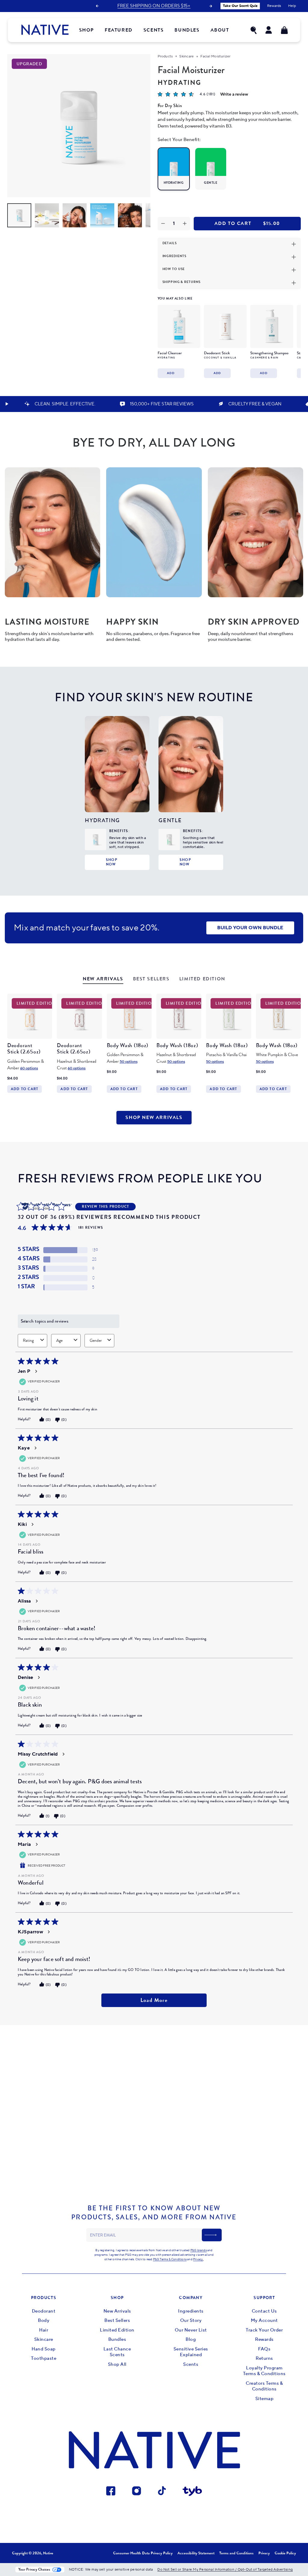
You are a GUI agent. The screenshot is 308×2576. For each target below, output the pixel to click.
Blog (191, 2339)
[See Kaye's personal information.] (35, 1448)
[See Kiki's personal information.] (32, 1524)
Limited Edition (117, 2330)
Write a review (234, 94)
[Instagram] (137, 2492)
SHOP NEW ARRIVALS (154, 1117)
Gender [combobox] (96, 1340)
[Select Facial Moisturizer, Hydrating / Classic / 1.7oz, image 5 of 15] (130, 215)
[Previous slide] (97, 6)
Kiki (22, 1524)
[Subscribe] (212, 2235)
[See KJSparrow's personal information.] (48, 1932)
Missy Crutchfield (38, 1754)
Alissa (24, 1601)
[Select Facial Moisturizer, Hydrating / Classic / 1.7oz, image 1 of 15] (19, 215)
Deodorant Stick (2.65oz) (24, 1049)
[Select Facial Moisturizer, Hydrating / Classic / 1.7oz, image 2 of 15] (47, 215)
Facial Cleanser (170, 353)
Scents (191, 2364)
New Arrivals (117, 2311)
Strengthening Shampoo (269, 353)
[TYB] (192, 2492)
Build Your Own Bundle (250, 928)
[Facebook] (111, 2492)
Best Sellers (117, 2321)
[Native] (45, 30)
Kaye (24, 1448)
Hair (44, 2330)
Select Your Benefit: (179, 140)
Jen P (24, 1371)
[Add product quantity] (185, 224)
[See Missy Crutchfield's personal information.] (63, 1754)
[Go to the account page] (269, 30)
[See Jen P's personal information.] (36, 1371)
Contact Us (264, 2311)
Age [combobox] (59, 1340)
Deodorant (44, 2311)
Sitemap (265, 2399)
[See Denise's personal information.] (38, 1677)
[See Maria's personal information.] (36, 1844)
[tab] (103, 980)
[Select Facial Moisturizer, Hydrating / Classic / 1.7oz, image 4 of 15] (102, 215)
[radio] (174, 169)
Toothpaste (44, 2358)
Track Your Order (264, 2330)
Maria (24, 1844)
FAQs (264, 2349)
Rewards (264, 2339)
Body (44, 2321)
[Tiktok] (162, 2492)
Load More (154, 2000)
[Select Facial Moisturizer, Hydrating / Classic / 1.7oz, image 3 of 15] (75, 215)
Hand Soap (44, 2349)
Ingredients (191, 2311)
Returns (264, 2358)
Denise (25, 1677)
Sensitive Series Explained (191, 2352)
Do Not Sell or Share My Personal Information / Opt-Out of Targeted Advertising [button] (225, 2570)
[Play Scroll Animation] (7, 404)
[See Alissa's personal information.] (36, 1601)
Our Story (191, 2321)
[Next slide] (211, 6)
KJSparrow (30, 1932)
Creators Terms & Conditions (264, 2386)
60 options (29, 1068)
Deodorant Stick (217, 353)
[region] (228, 340)
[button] (254, 30)
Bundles (117, 2339)
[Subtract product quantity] (163, 224)
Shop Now (112, 862)
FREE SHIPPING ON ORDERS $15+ (154, 6)
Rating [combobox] (28, 1340)
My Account (264, 2321)
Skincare (186, 56)
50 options (129, 1062)
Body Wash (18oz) (128, 1045)
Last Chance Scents (117, 2352)
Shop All (117, 2364)
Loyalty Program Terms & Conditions (264, 2371)
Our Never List (191, 2330)
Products (165, 56)
